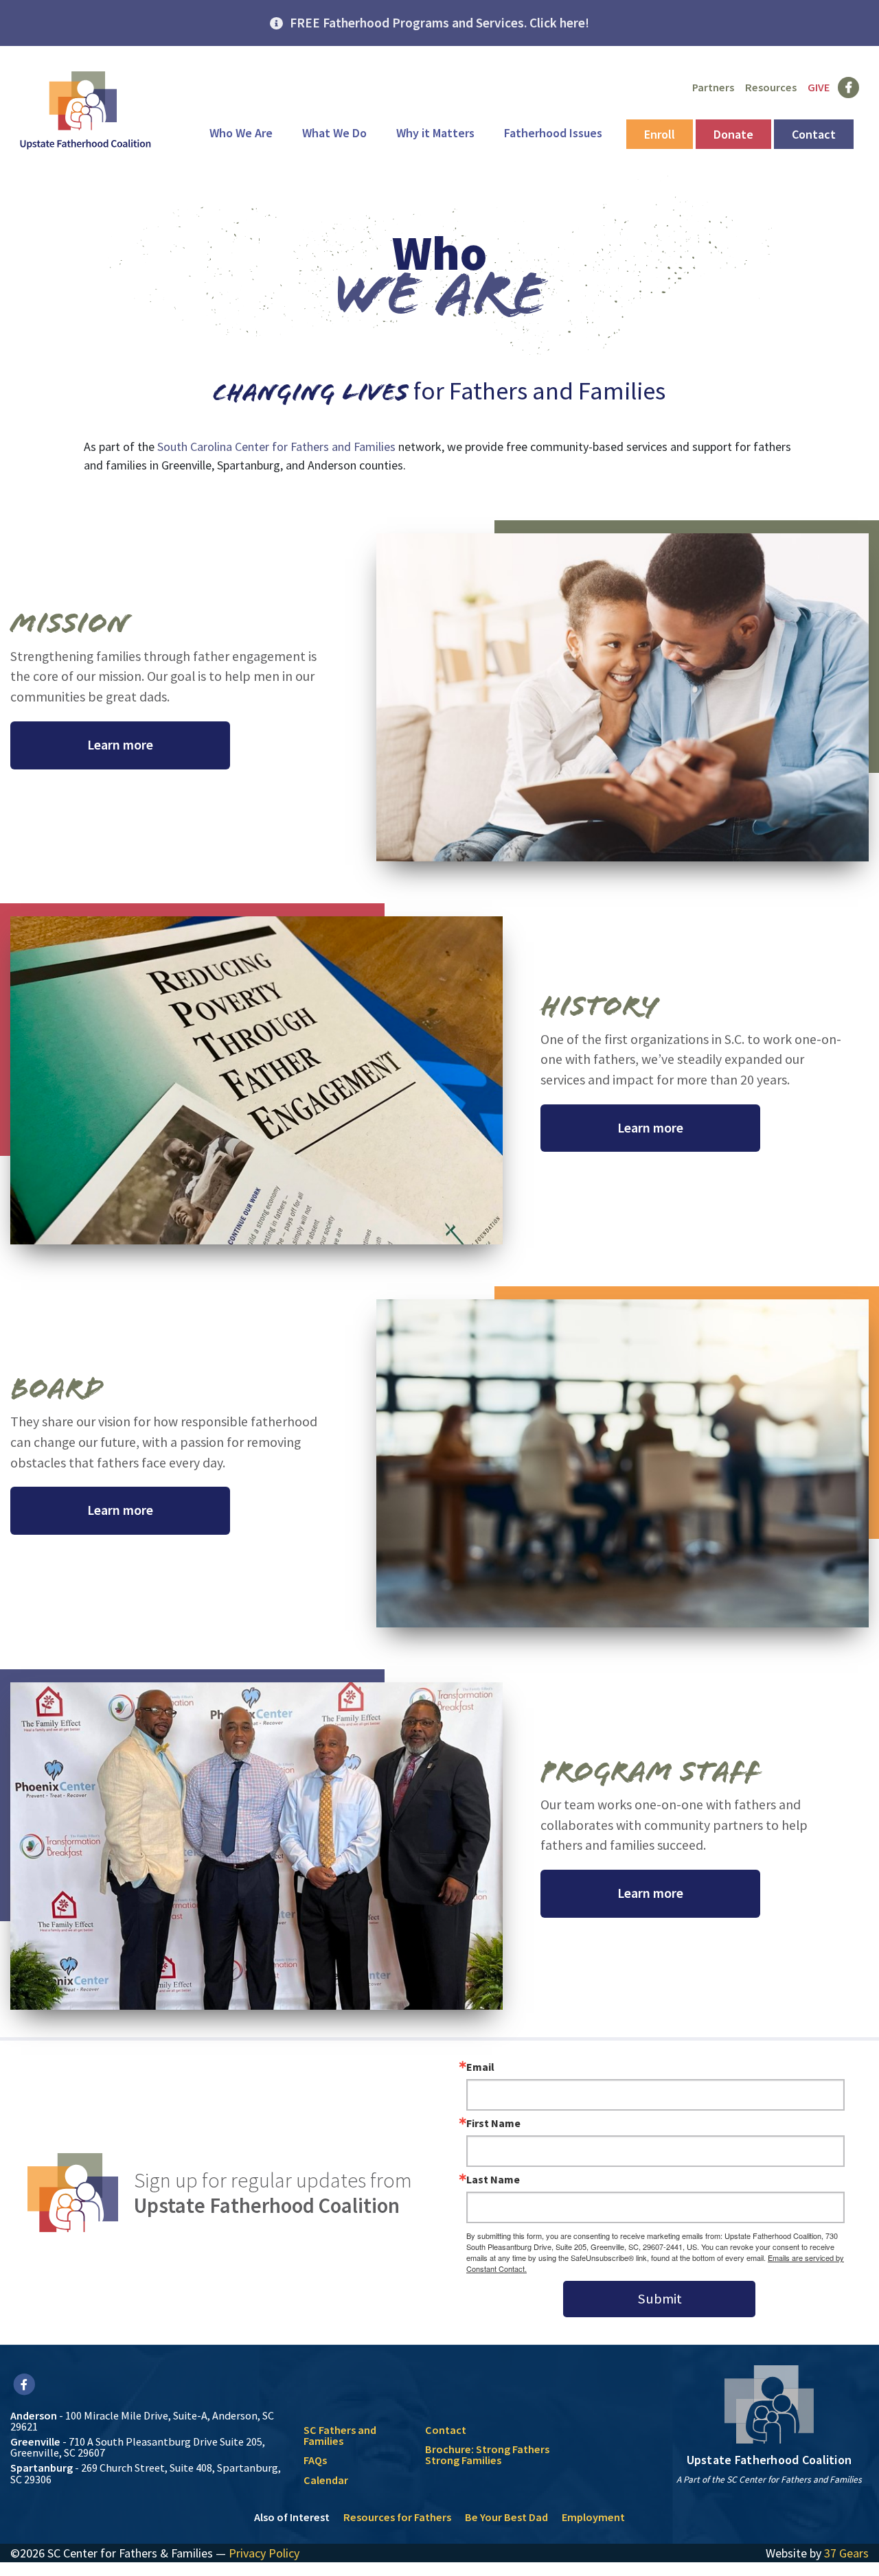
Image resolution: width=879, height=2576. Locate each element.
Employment (593, 2517)
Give (819, 87)
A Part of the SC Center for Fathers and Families (769, 2480)
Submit (660, 2299)
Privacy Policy (264, 2553)
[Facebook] (24, 2384)
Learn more (120, 745)
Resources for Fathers (397, 2517)
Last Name (493, 2179)
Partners (713, 87)
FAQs (315, 2460)
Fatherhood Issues (553, 133)
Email (480, 2067)
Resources (771, 87)
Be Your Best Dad (506, 2517)
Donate (733, 134)
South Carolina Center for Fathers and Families (276, 446)
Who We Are (241, 133)
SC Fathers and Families (340, 2435)
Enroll (660, 134)
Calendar (326, 2480)
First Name (493, 2123)
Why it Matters (435, 133)
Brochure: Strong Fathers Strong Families (487, 2455)
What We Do (334, 133)
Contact (814, 134)
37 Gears (846, 2553)
